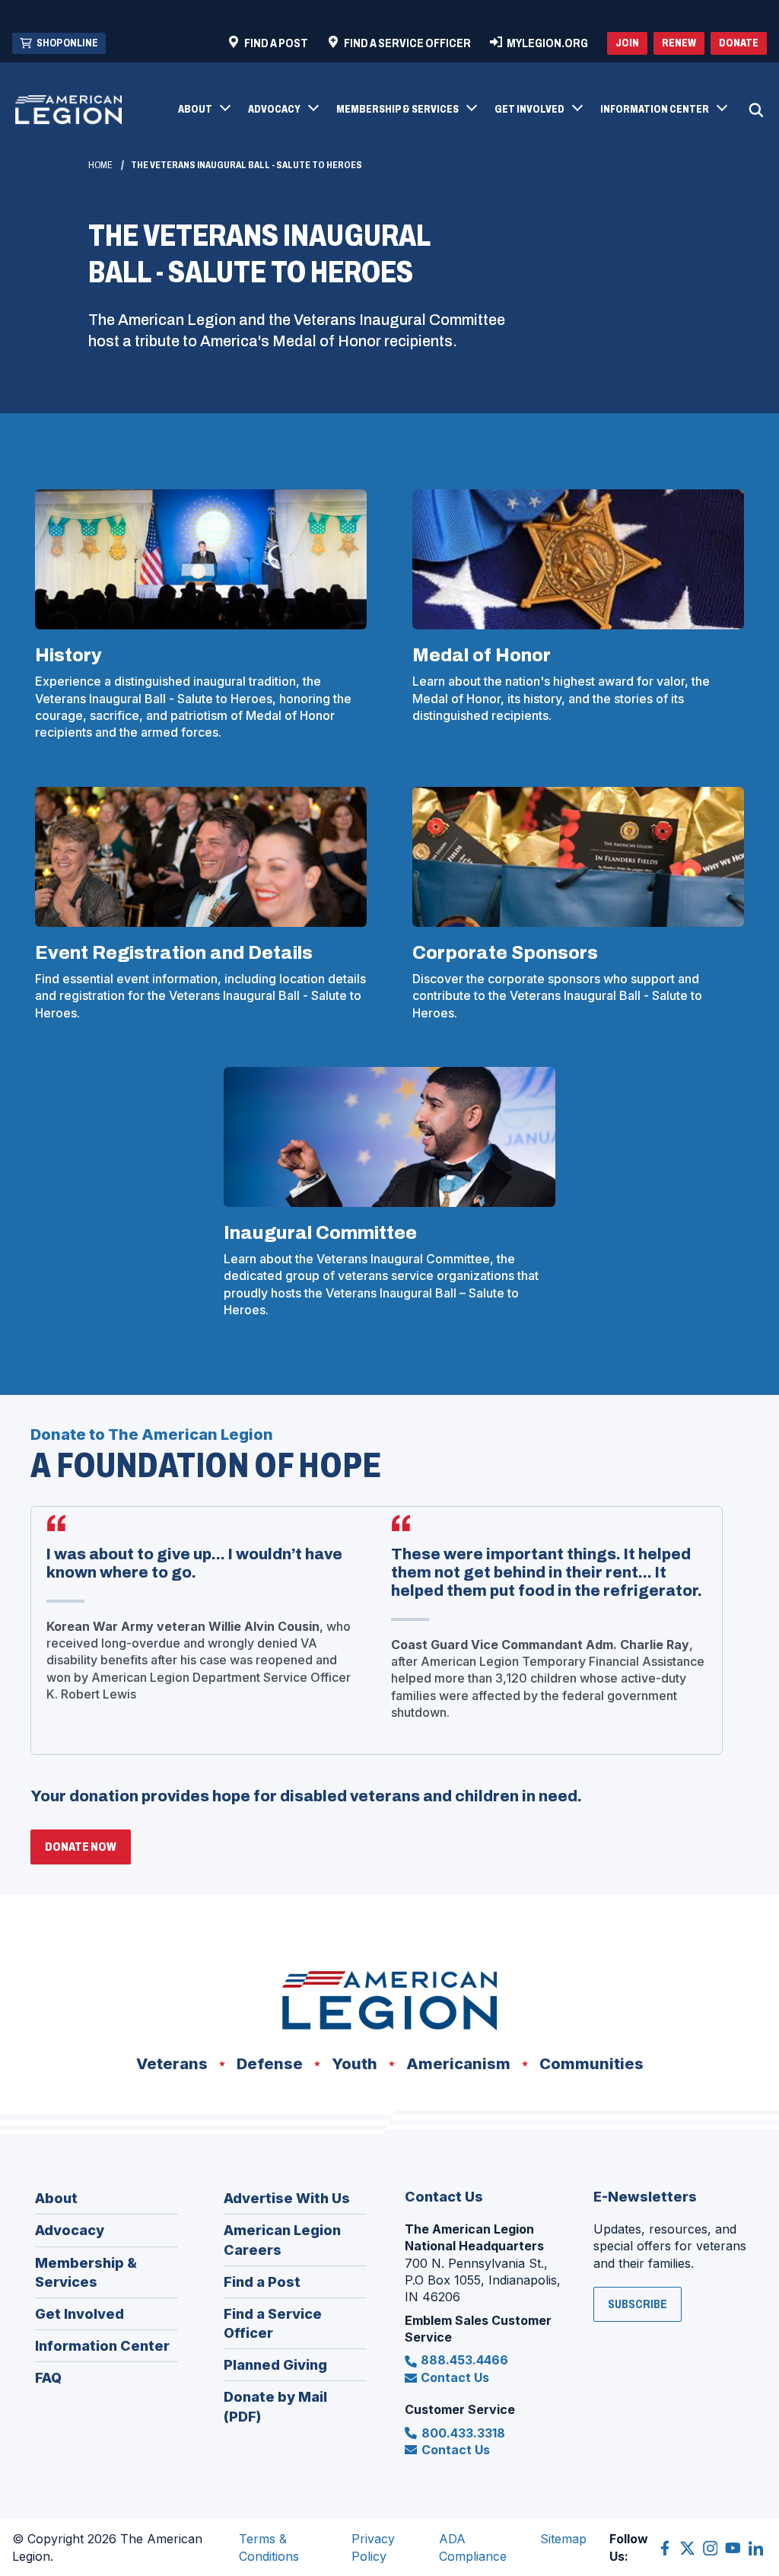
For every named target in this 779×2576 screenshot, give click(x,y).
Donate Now (88, 1852)
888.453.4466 (464, 2360)
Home (100, 165)
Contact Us (455, 2377)
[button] (203, 110)
